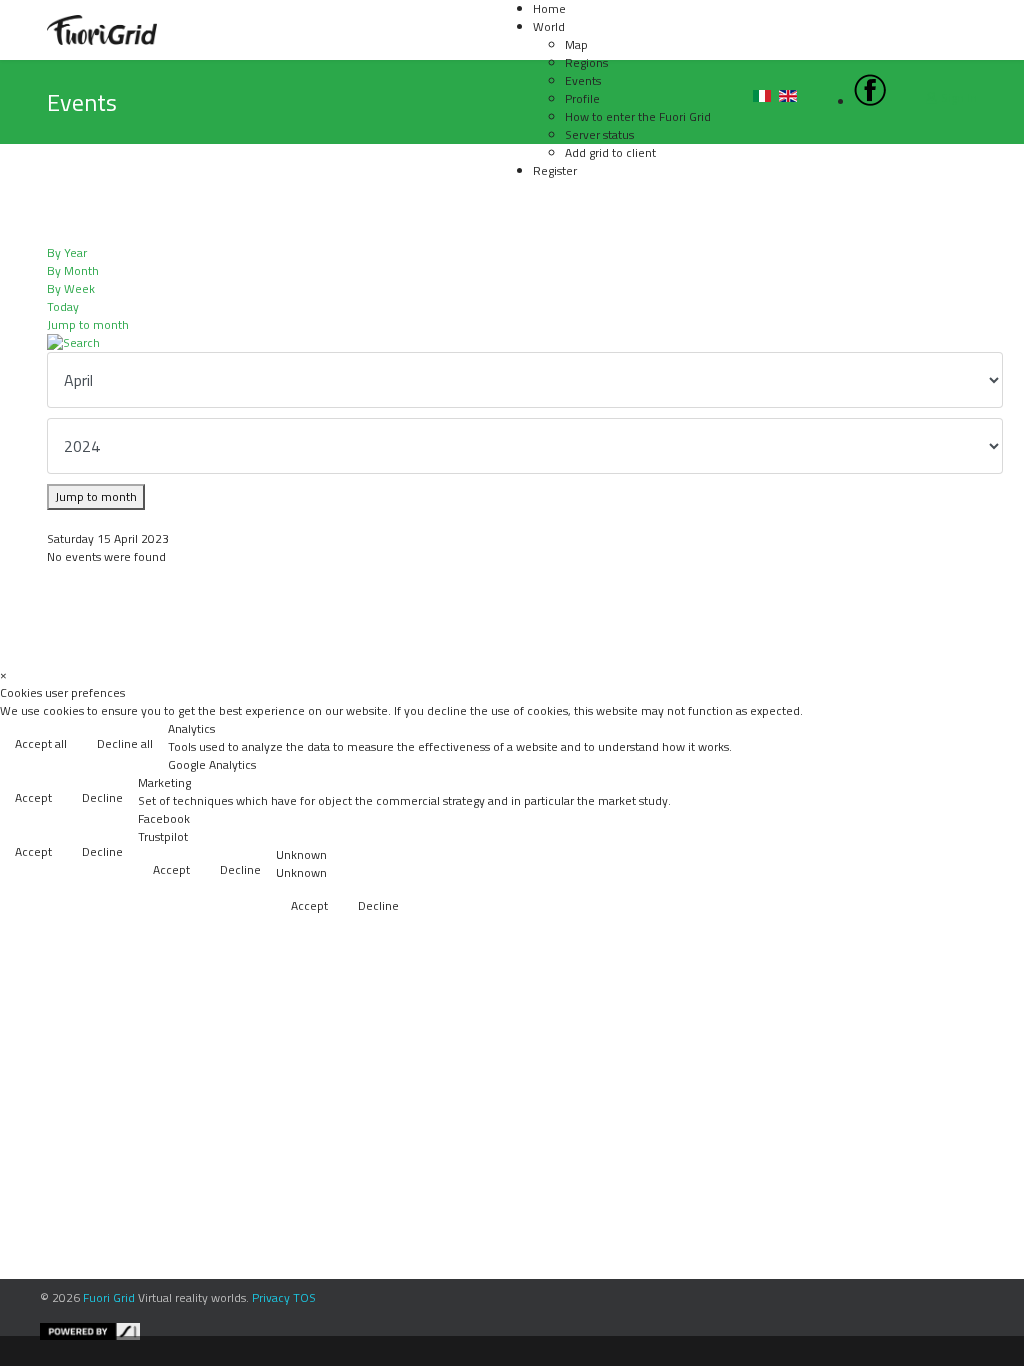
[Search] (512, 343)
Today (63, 306)
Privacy (271, 1297)
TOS (304, 1297)
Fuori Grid (109, 1297)
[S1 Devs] (527, 1331)
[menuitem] (549, 26)
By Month (73, 270)
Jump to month (88, 324)
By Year (67, 252)
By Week (71, 288)
